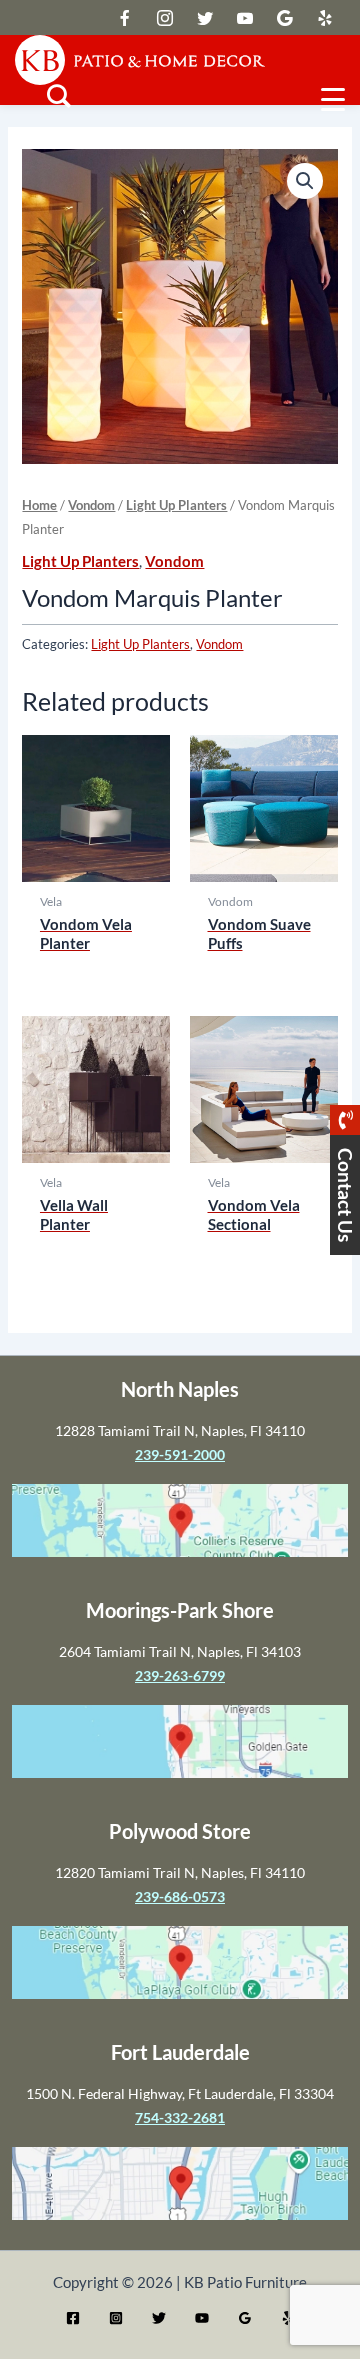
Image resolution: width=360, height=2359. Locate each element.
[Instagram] (116, 2318)
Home (39, 505)
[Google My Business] (245, 2318)
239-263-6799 (180, 1675)
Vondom (91, 505)
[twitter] (125, 18)
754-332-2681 (180, 2117)
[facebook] (165, 18)
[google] (205, 18)
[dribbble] (285, 18)
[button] (305, 181)
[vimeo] (245, 18)
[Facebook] (73, 2318)
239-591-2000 (180, 1454)
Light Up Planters (176, 505)
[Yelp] (288, 2318)
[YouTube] (202, 2318)
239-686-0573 (180, 1896)
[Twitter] (159, 2318)
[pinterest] (325, 18)
